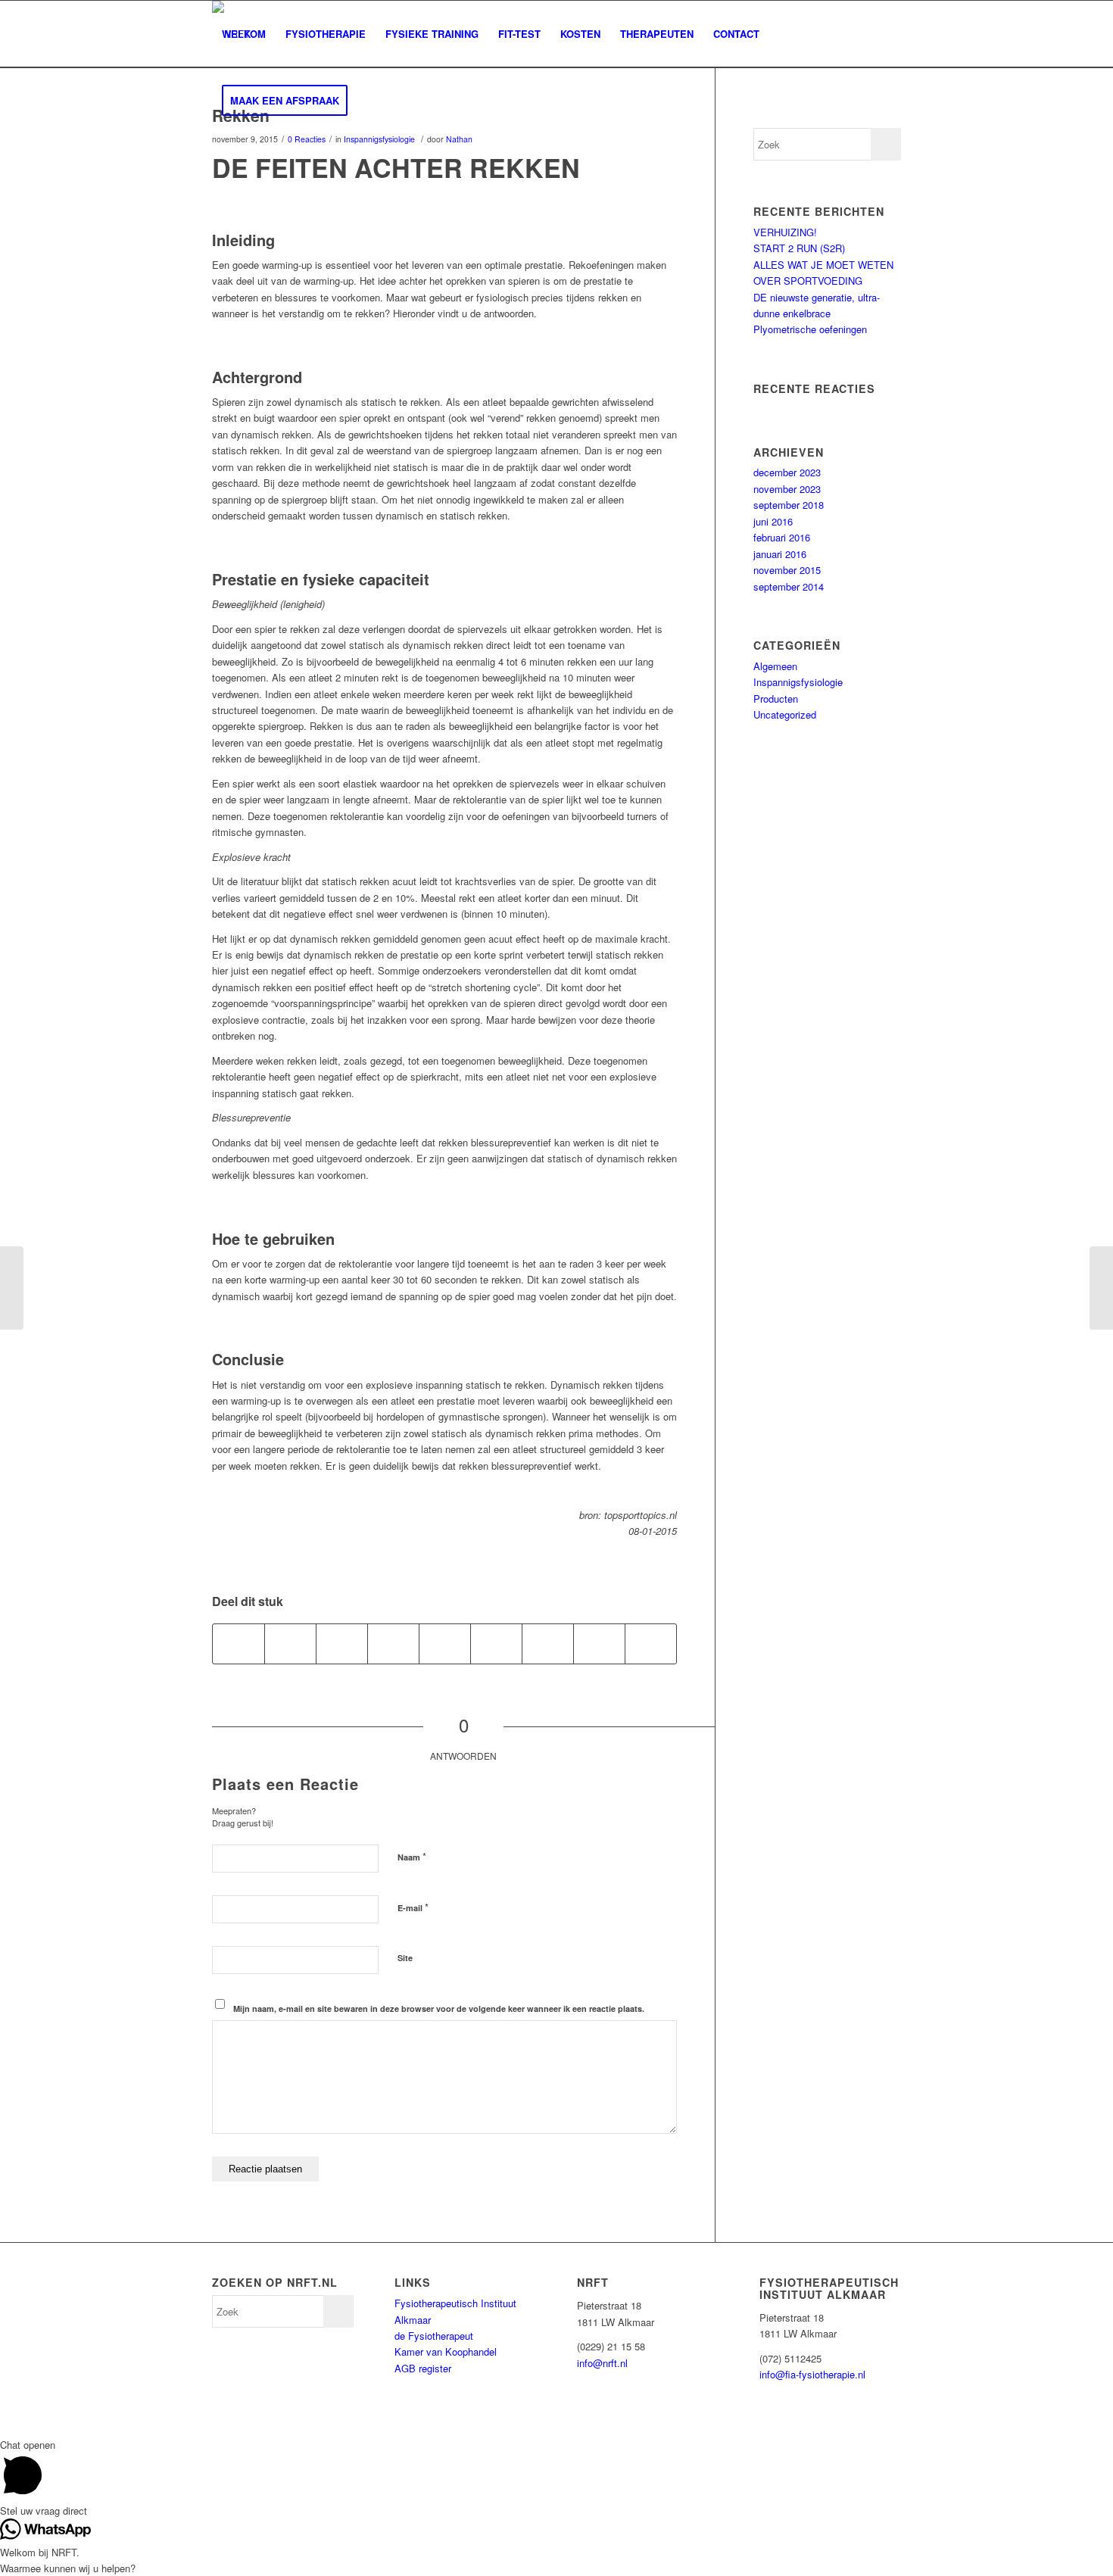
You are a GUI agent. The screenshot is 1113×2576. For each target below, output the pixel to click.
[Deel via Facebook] (238, 1644)
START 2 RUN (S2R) (799, 248)
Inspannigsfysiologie (379, 139)
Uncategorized (785, 714)
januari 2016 (780, 554)
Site (405, 1958)
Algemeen (775, 666)
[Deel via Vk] (548, 1644)
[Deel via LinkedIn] (445, 1644)
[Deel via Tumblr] (496, 1644)
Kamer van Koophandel (446, 2351)
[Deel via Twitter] (290, 1644)
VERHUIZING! (785, 232)
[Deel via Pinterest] (393, 1644)
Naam (412, 1856)
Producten (776, 699)
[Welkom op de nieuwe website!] (12, 1288)
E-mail (413, 1907)
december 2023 (787, 472)
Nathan (459, 139)
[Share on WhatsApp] (342, 1644)
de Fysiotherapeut (434, 2336)
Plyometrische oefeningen (810, 329)
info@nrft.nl (602, 2363)
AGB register (423, 2368)
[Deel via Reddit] (599, 1644)
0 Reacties (307, 139)
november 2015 (787, 570)
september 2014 (789, 586)
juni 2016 (773, 521)
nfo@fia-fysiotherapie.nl (814, 2374)
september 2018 (789, 505)
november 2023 (787, 489)
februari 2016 (782, 537)
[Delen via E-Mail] (651, 1644)
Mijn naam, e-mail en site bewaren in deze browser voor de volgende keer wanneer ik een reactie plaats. (439, 2008)
